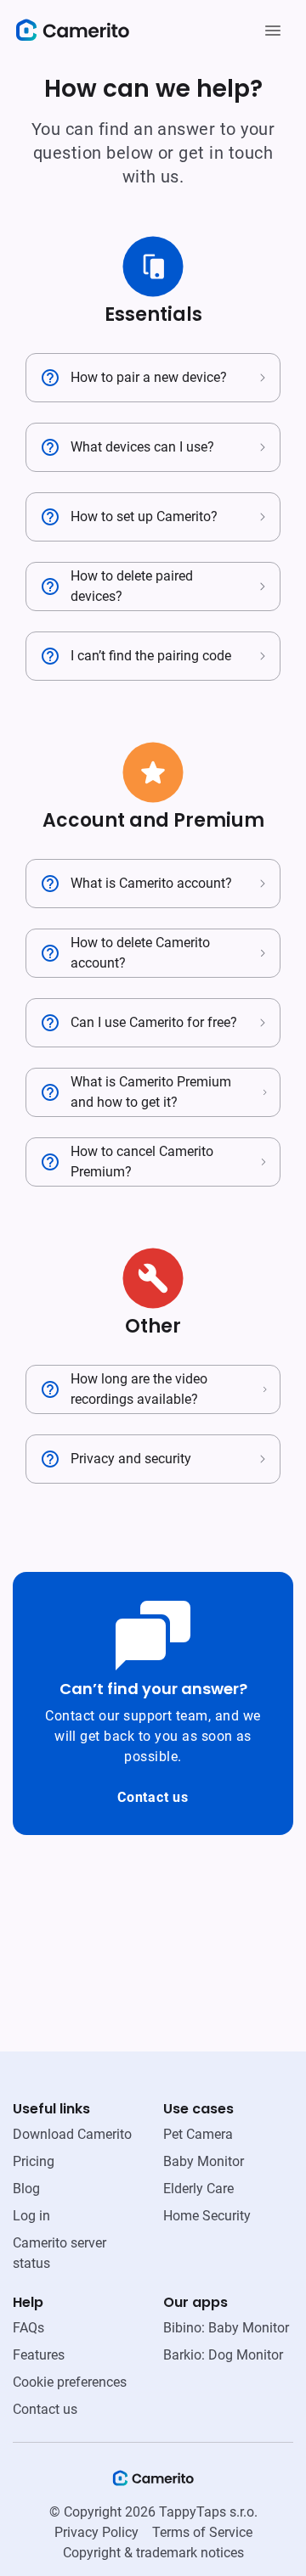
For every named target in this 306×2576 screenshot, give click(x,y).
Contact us (153, 1797)
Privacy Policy (96, 2532)
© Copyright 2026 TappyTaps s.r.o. (153, 2512)
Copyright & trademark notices (153, 2553)
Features (39, 2355)
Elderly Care (198, 2189)
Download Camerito (72, 2134)
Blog (26, 2189)
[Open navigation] (273, 31)
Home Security (207, 2216)
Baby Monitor (204, 2161)
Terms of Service (202, 2532)
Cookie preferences (70, 2382)
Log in (31, 2216)
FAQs (28, 2328)
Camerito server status (59, 2253)
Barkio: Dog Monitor (223, 2355)
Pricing (34, 2161)
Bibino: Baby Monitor (226, 2328)
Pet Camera (198, 2134)
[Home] (153, 2483)
